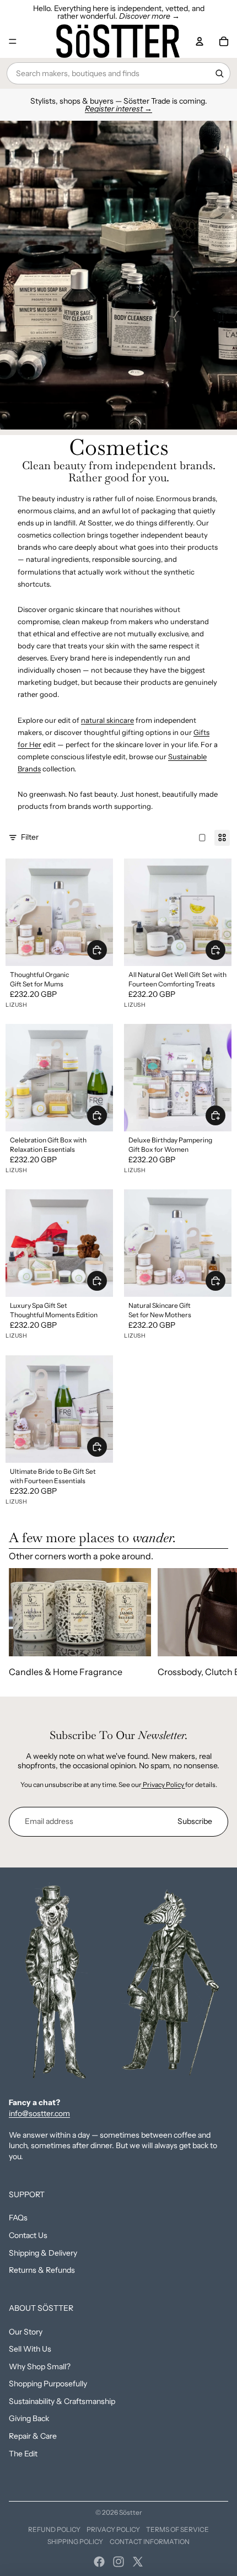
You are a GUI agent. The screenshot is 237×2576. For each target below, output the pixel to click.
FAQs (18, 2218)
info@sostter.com (39, 2113)
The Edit (23, 2454)
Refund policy (54, 2529)
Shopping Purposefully (48, 2384)
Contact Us (28, 2235)
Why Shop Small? (40, 2366)
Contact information (150, 2542)
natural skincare (107, 720)
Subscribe (195, 1821)
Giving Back (29, 2418)
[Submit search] (219, 73)
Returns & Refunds (42, 2270)
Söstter (131, 2512)
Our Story (26, 2332)
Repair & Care (33, 2436)
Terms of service (177, 2529)
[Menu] (13, 41)
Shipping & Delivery (43, 2253)
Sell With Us (30, 2349)
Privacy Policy (163, 1785)
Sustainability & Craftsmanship (62, 2401)
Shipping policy (75, 2542)
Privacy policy (113, 2529)
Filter (30, 837)
